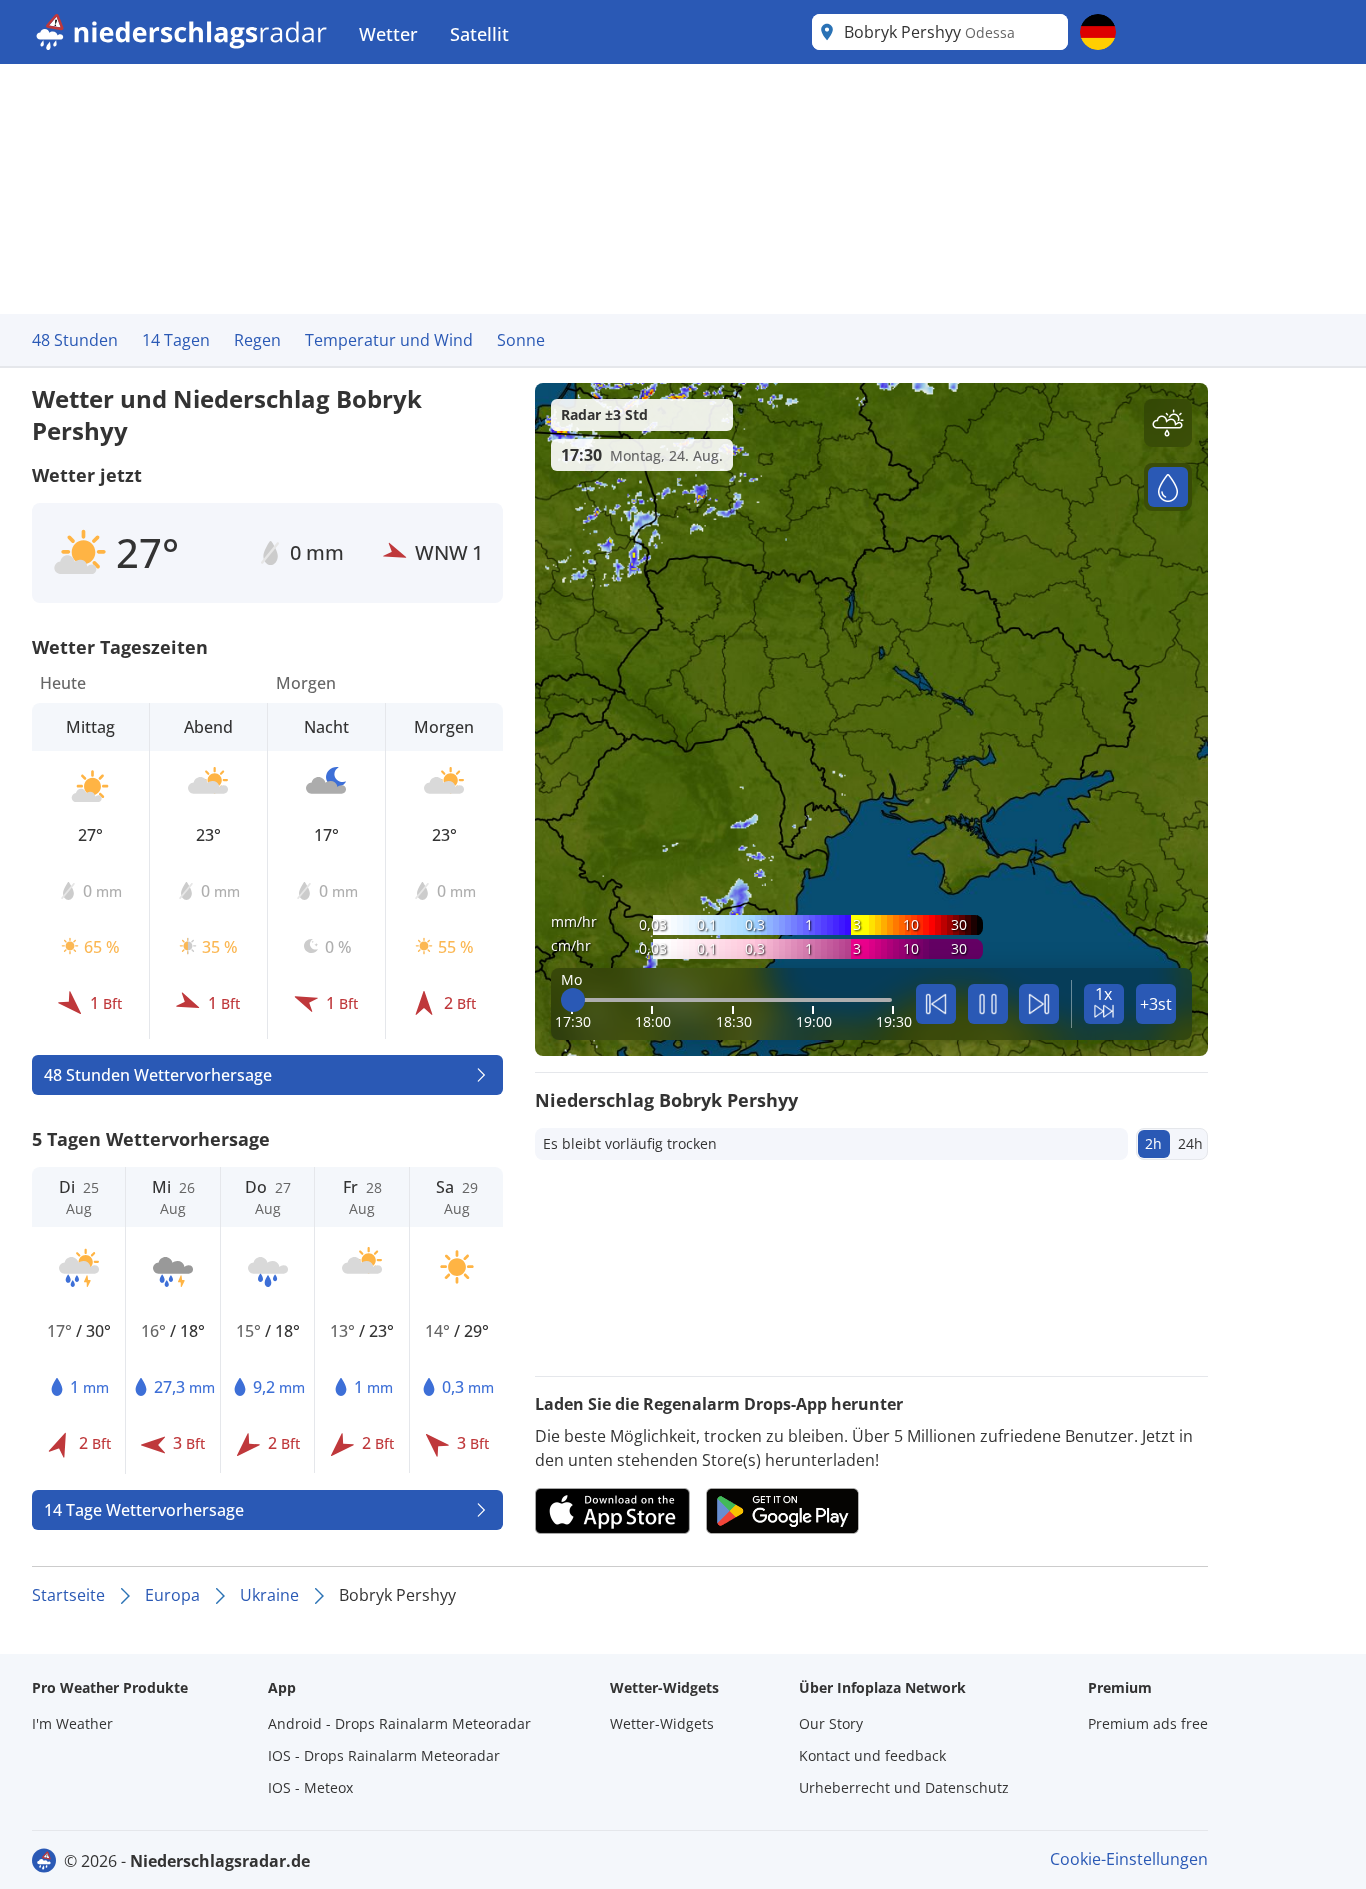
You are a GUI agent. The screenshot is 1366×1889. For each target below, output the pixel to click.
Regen (257, 340)
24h (1190, 1143)
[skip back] (936, 1004)
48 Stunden (75, 340)
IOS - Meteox (310, 1787)
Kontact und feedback (872, 1755)
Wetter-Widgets (662, 1723)
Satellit (479, 34)
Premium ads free (1148, 1723)
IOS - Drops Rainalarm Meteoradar (384, 1755)
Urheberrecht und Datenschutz (904, 1787)
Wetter (388, 34)
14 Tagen (176, 340)
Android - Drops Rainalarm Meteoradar (399, 1723)
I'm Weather (72, 1723)
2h (1153, 1143)
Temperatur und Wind (389, 340)
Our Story (831, 1723)
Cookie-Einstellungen (1129, 1859)
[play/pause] (988, 1004)
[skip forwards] (1039, 1004)
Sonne (521, 340)
